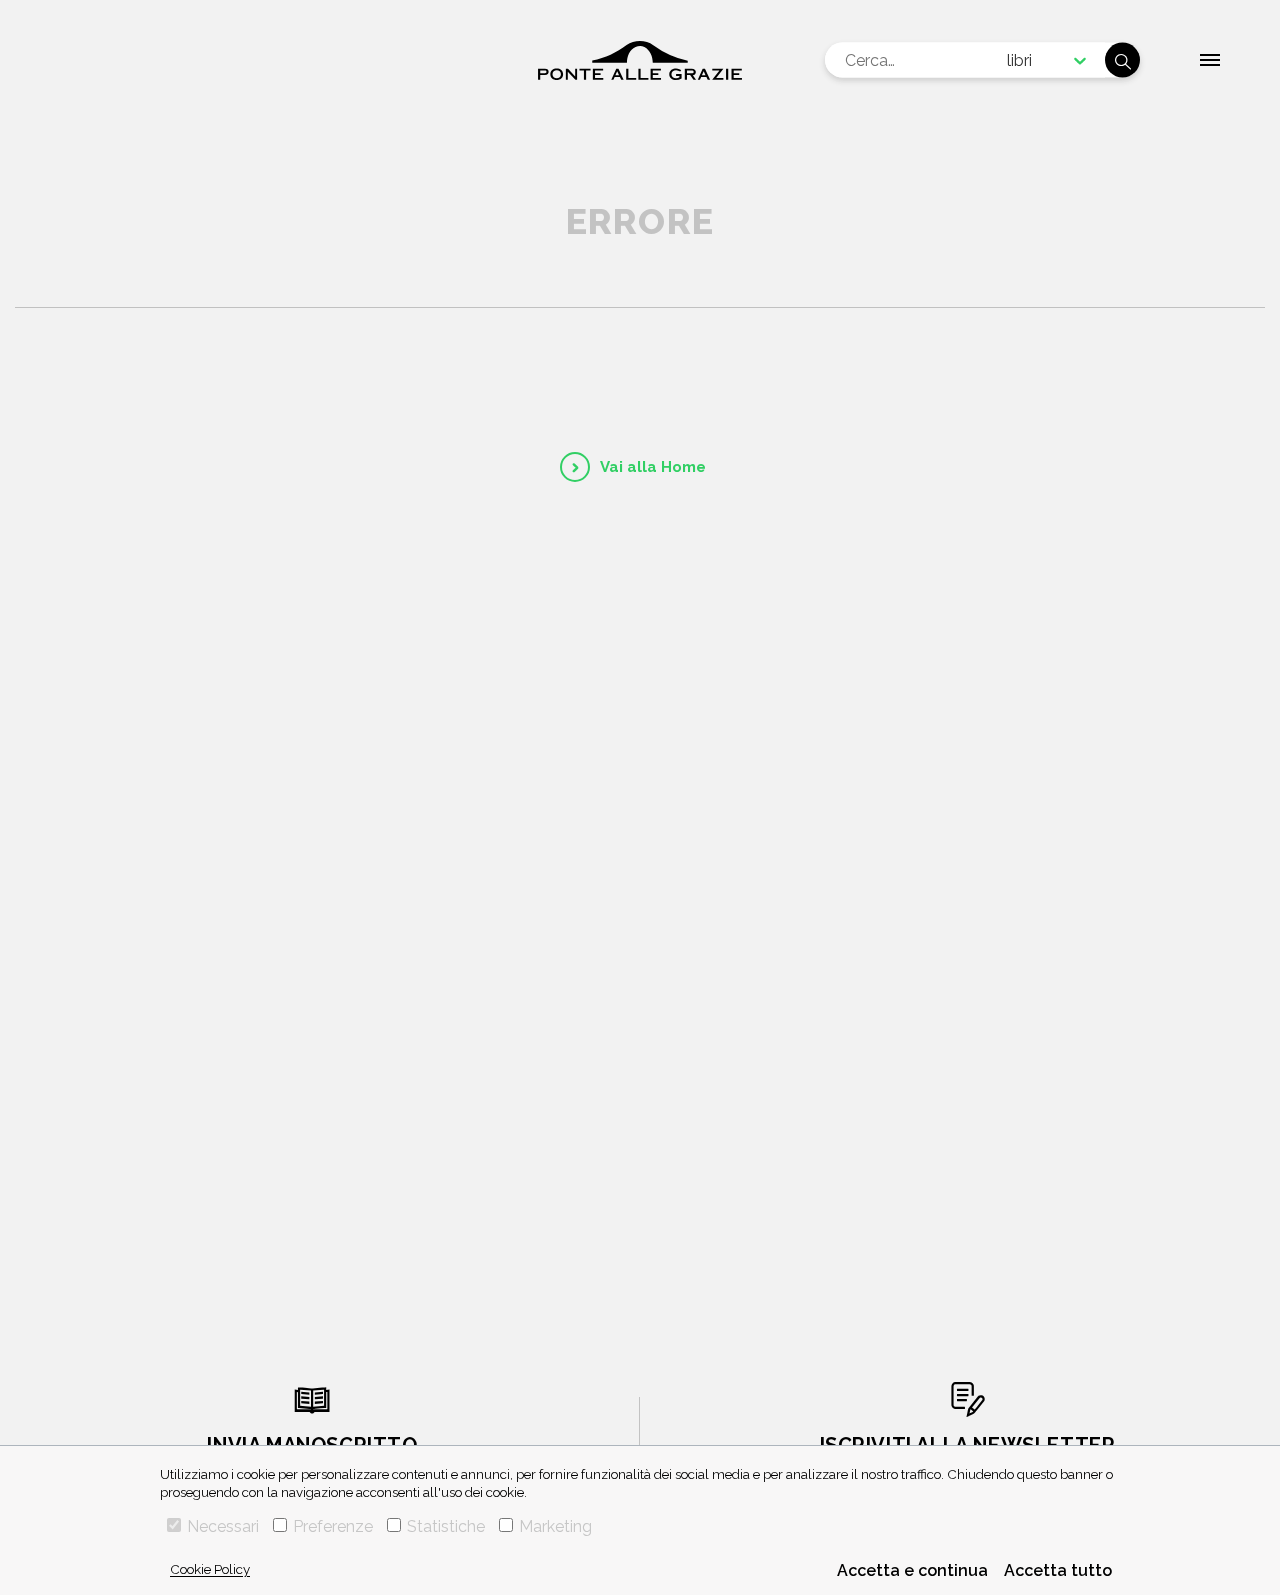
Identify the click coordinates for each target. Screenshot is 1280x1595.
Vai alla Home (653, 467)
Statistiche (446, 1526)
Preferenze (333, 1526)
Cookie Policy (210, 1569)
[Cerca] (1122, 60)
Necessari (223, 1526)
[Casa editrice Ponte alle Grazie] (640, 60)
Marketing (555, 1526)
